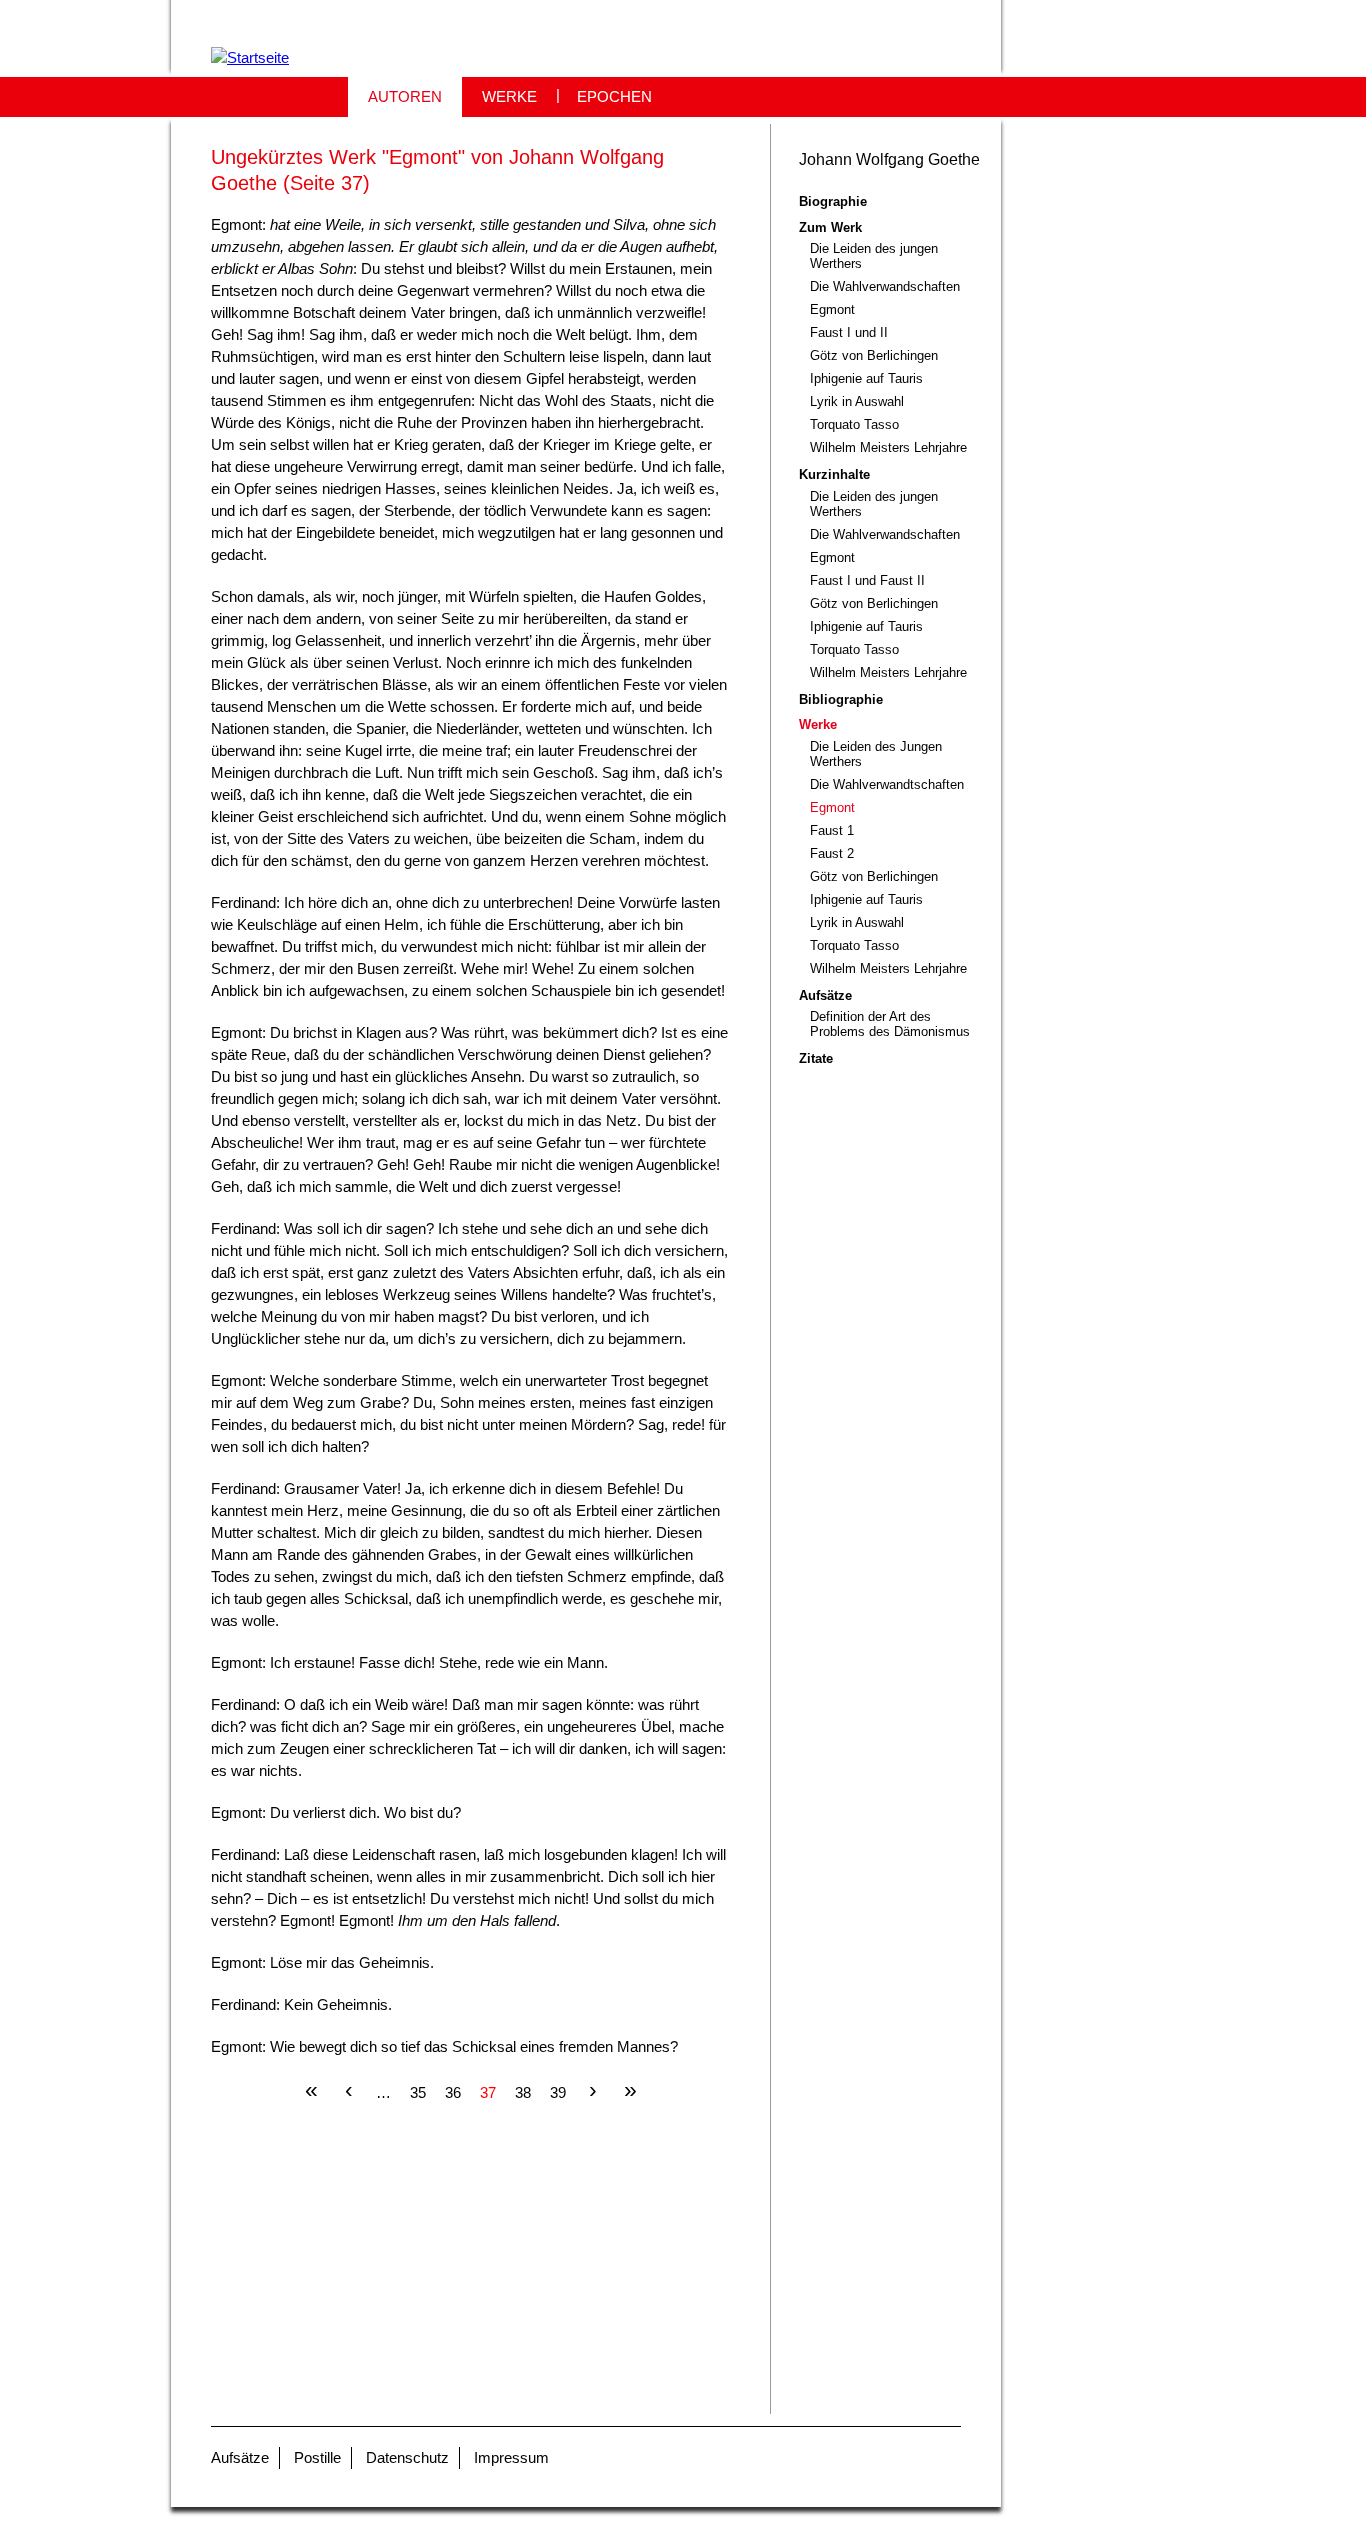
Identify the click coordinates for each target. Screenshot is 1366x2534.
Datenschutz (407, 2457)
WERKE (509, 96)
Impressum (511, 2457)
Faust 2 (832, 853)
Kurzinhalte (834, 474)
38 (523, 2091)
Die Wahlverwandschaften (885, 286)
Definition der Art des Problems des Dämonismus (890, 1024)
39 (558, 2091)
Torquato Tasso (854, 424)
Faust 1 (832, 830)
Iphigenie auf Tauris (866, 378)
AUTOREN (405, 96)
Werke (818, 724)
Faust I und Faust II (867, 580)
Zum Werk (830, 227)
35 (418, 2091)
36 (453, 2091)
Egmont (832, 309)
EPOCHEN (614, 96)
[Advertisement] (470, 2274)
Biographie (833, 201)
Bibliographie (841, 699)
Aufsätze (825, 995)
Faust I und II (849, 332)
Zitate (816, 1058)
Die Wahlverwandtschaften (887, 784)
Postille (317, 2457)
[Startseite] (250, 57)
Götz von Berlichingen (874, 355)
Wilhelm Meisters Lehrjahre (888, 447)
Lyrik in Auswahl (857, 401)
